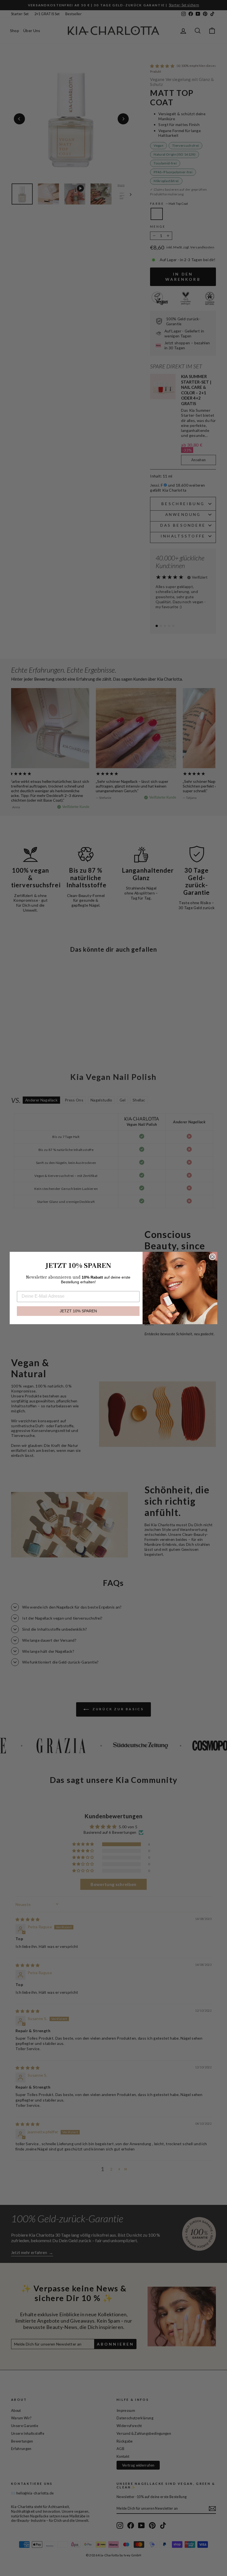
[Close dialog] (212, 1257)
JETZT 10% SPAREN (78, 1311)
